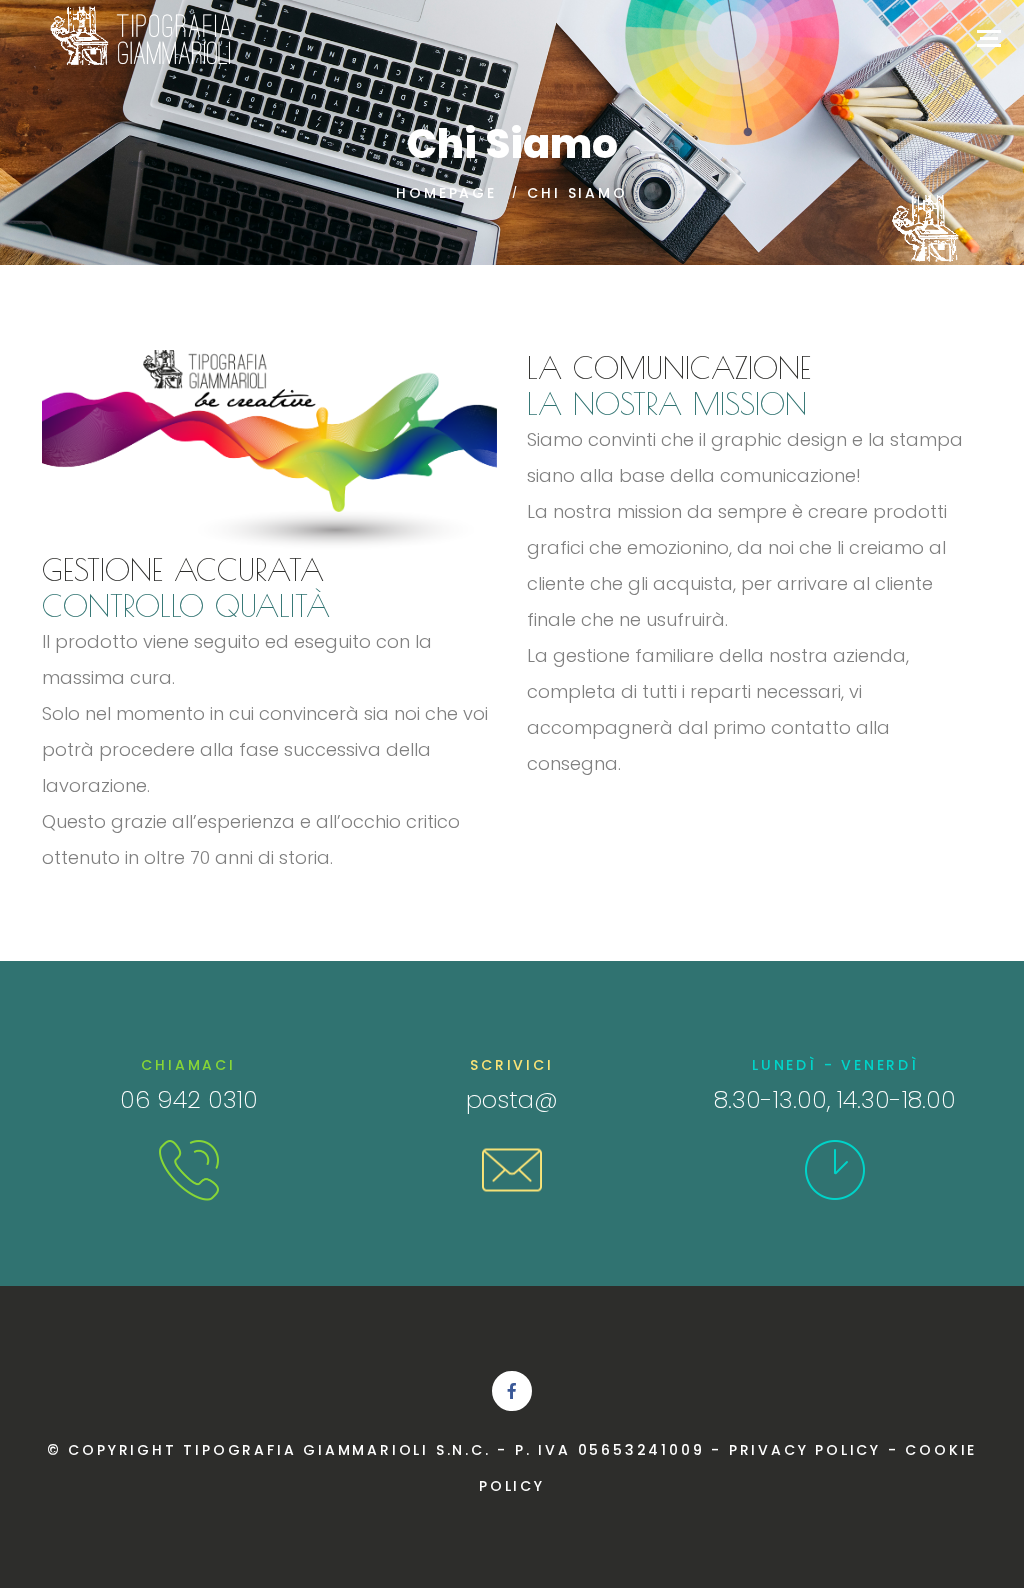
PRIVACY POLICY (805, 1450)
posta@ (512, 1099)
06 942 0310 (189, 1099)
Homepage (446, 193)
